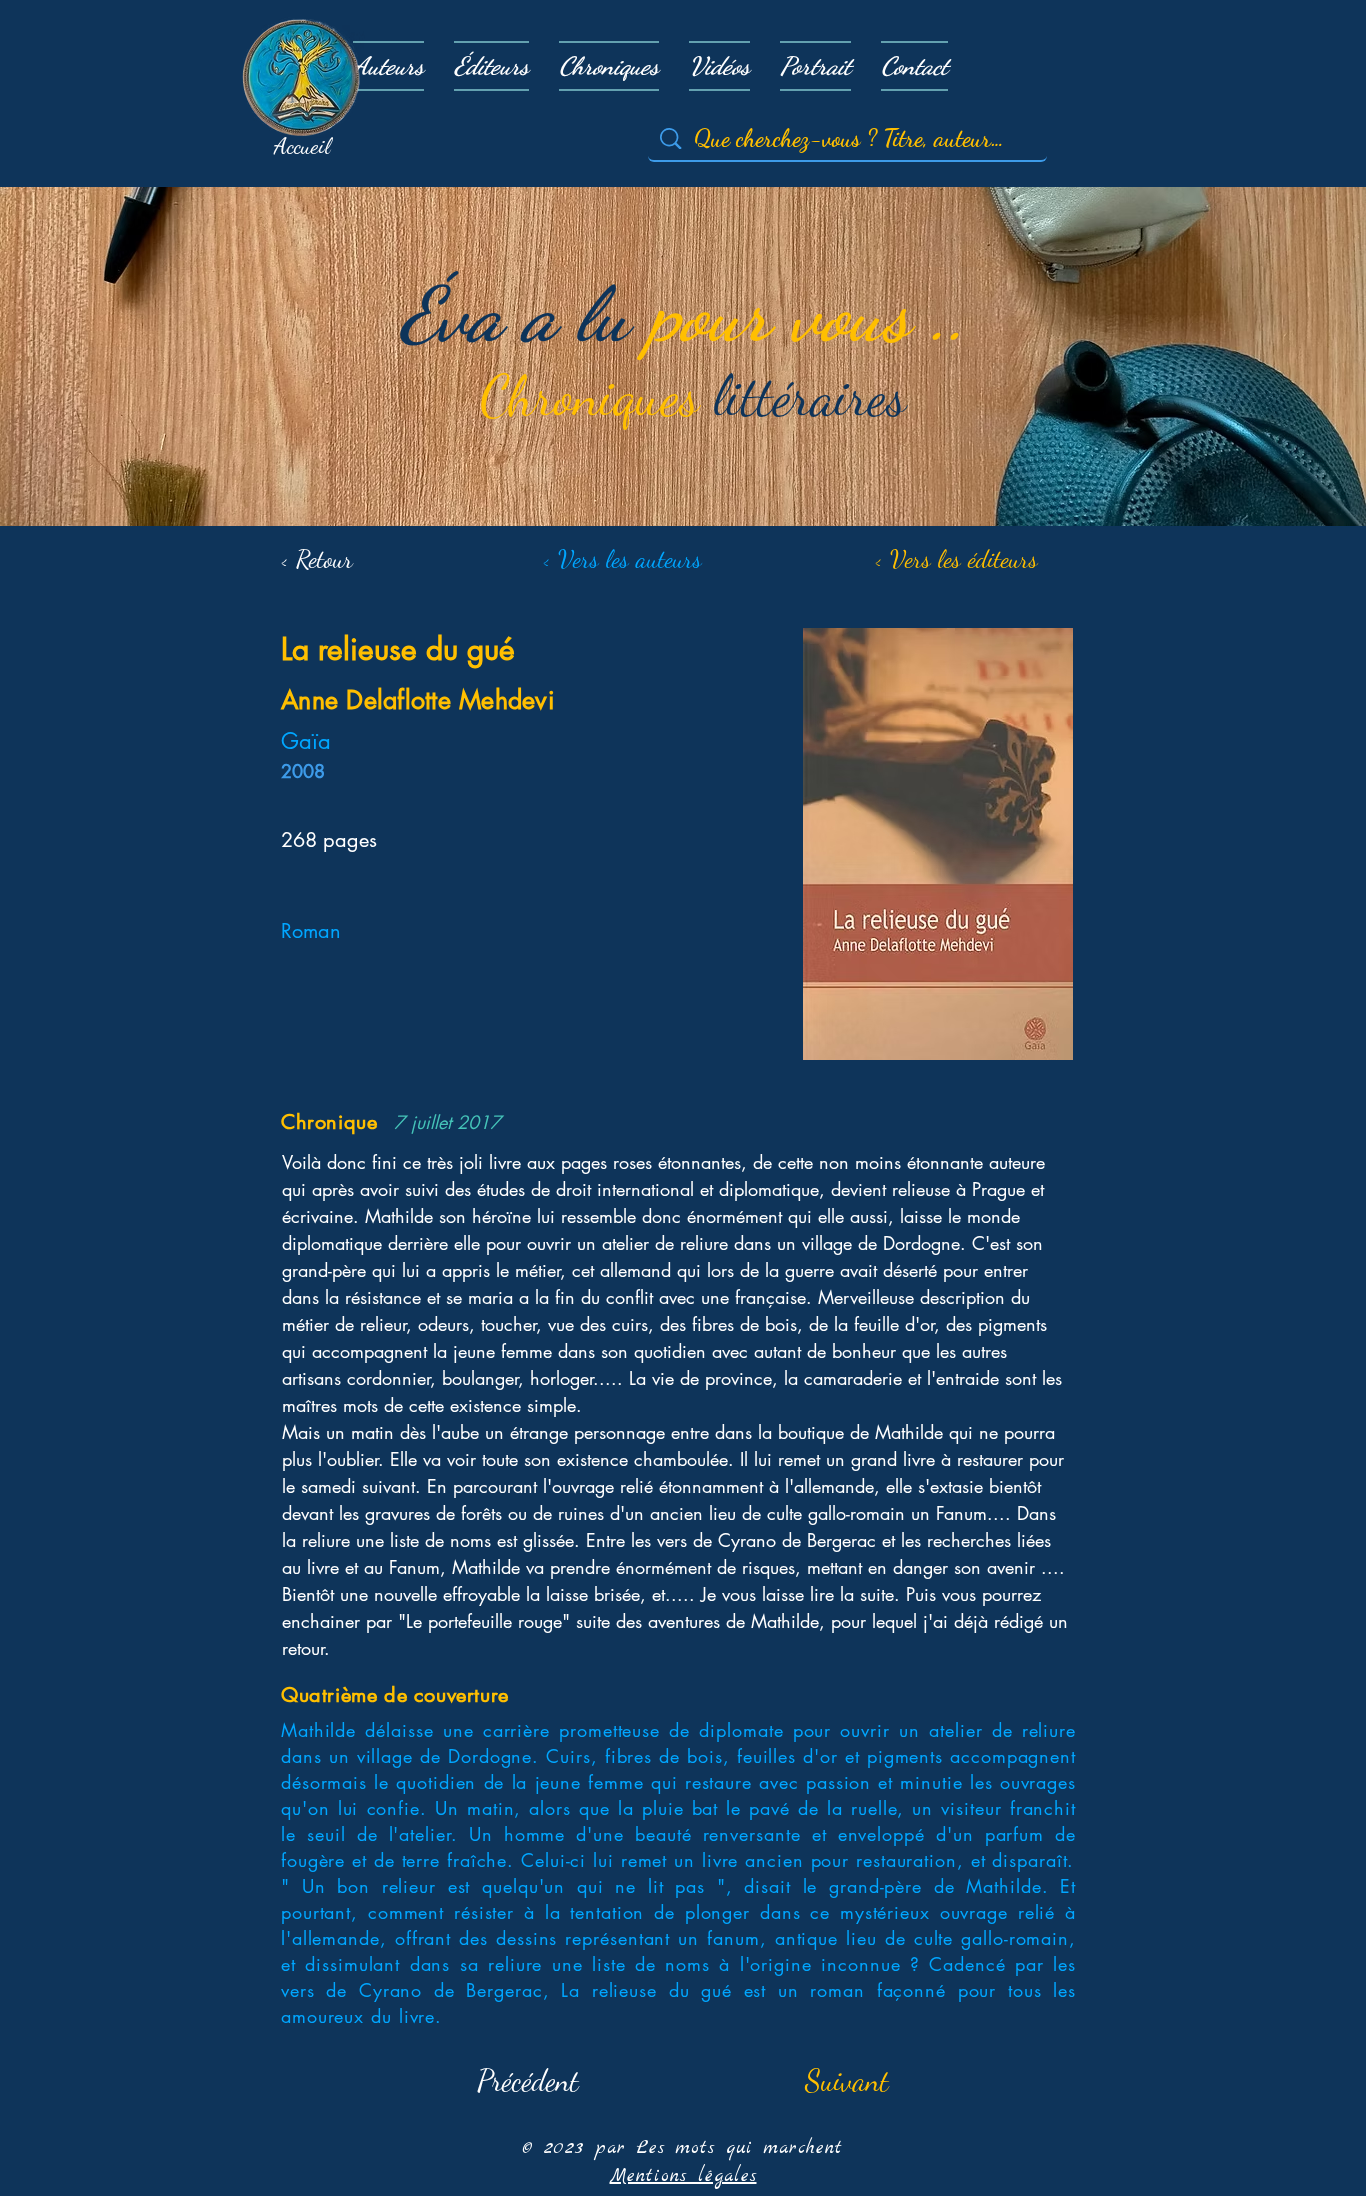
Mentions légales (683, 2176)
